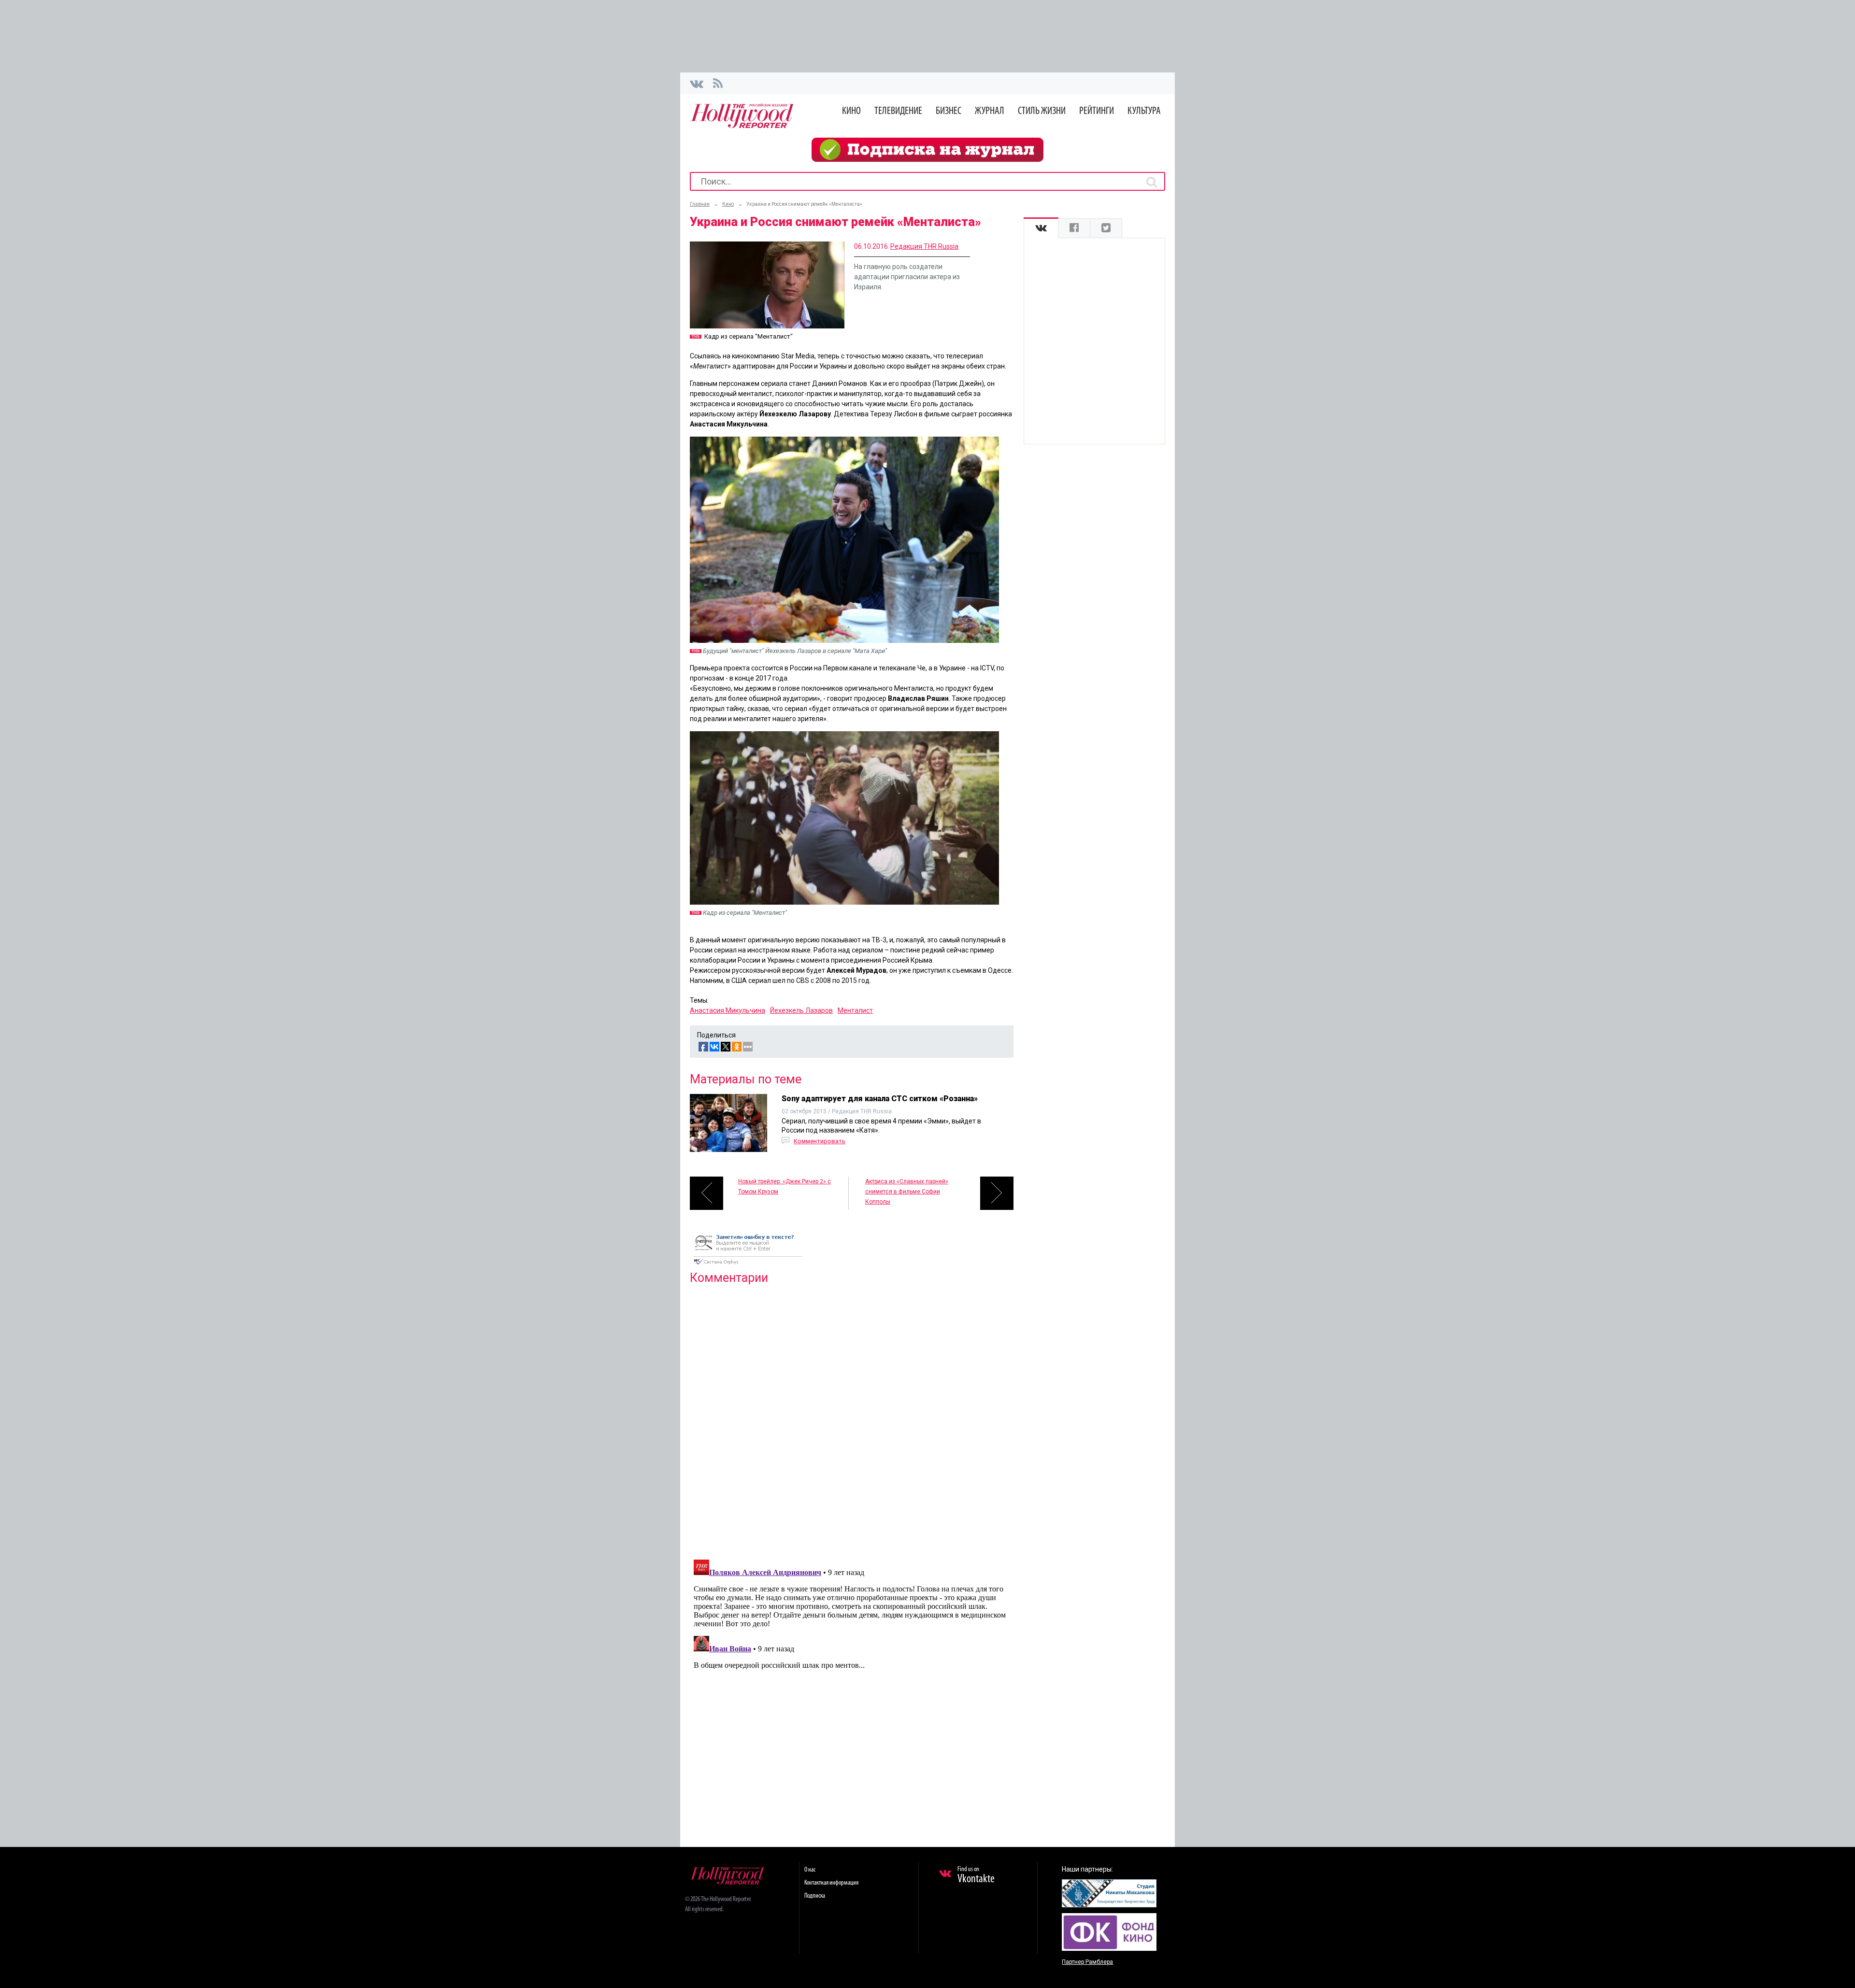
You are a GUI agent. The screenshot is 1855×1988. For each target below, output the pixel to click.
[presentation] (1041, 228)
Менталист (855, 1010)
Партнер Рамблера (1087, 1962)
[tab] (1041, 228)
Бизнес (949, 111)
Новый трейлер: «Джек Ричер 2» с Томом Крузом (785, 1186)
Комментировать (820, 1141)
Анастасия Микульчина (728, 1010)
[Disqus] (852, 1416)
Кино (851, 111)
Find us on (976, 1875)
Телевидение (898, 111)
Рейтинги (1097, 111)
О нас (810, 1870)
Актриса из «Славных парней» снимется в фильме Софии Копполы (907, 1192)
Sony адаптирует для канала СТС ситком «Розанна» (880, 1099)
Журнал (990, 111)
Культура (1144, 111)
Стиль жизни (1042, 111)
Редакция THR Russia (924, 246)
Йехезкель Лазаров (801, 1010)
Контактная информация (831, 1883)
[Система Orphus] (748, 1265)
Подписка (815, 1896)
